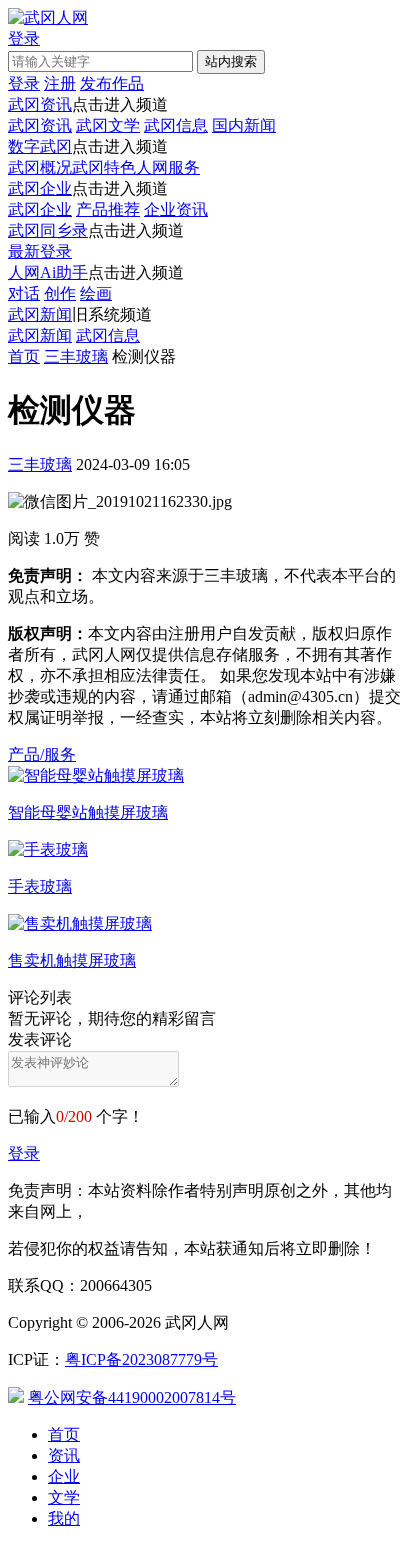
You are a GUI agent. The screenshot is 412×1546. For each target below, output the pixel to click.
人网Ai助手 (48, 272)
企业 (64, 1476)
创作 (60, 293)
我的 (64, 1518)
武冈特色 (104, 167)
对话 (24, 293)
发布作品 (112, 83)
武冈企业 (40, 188)
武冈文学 (108, 125)
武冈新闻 (40, 314)
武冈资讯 (40, 104)
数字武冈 (40, 146)
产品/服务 (42, 754)
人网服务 (168, 167)
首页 (24, 356)
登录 (24, 1153)
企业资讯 (176, 209)
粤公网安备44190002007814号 (132, 1397)
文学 (64, 1497)
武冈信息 (176, 125)
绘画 (96, 293)
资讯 (64, 1455)
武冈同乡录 (48, 230)
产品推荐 (108, 209)
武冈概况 (40, 167)
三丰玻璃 (76, 356)
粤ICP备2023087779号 (141, 1359)
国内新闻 (244, 125)
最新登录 (40, 251)
